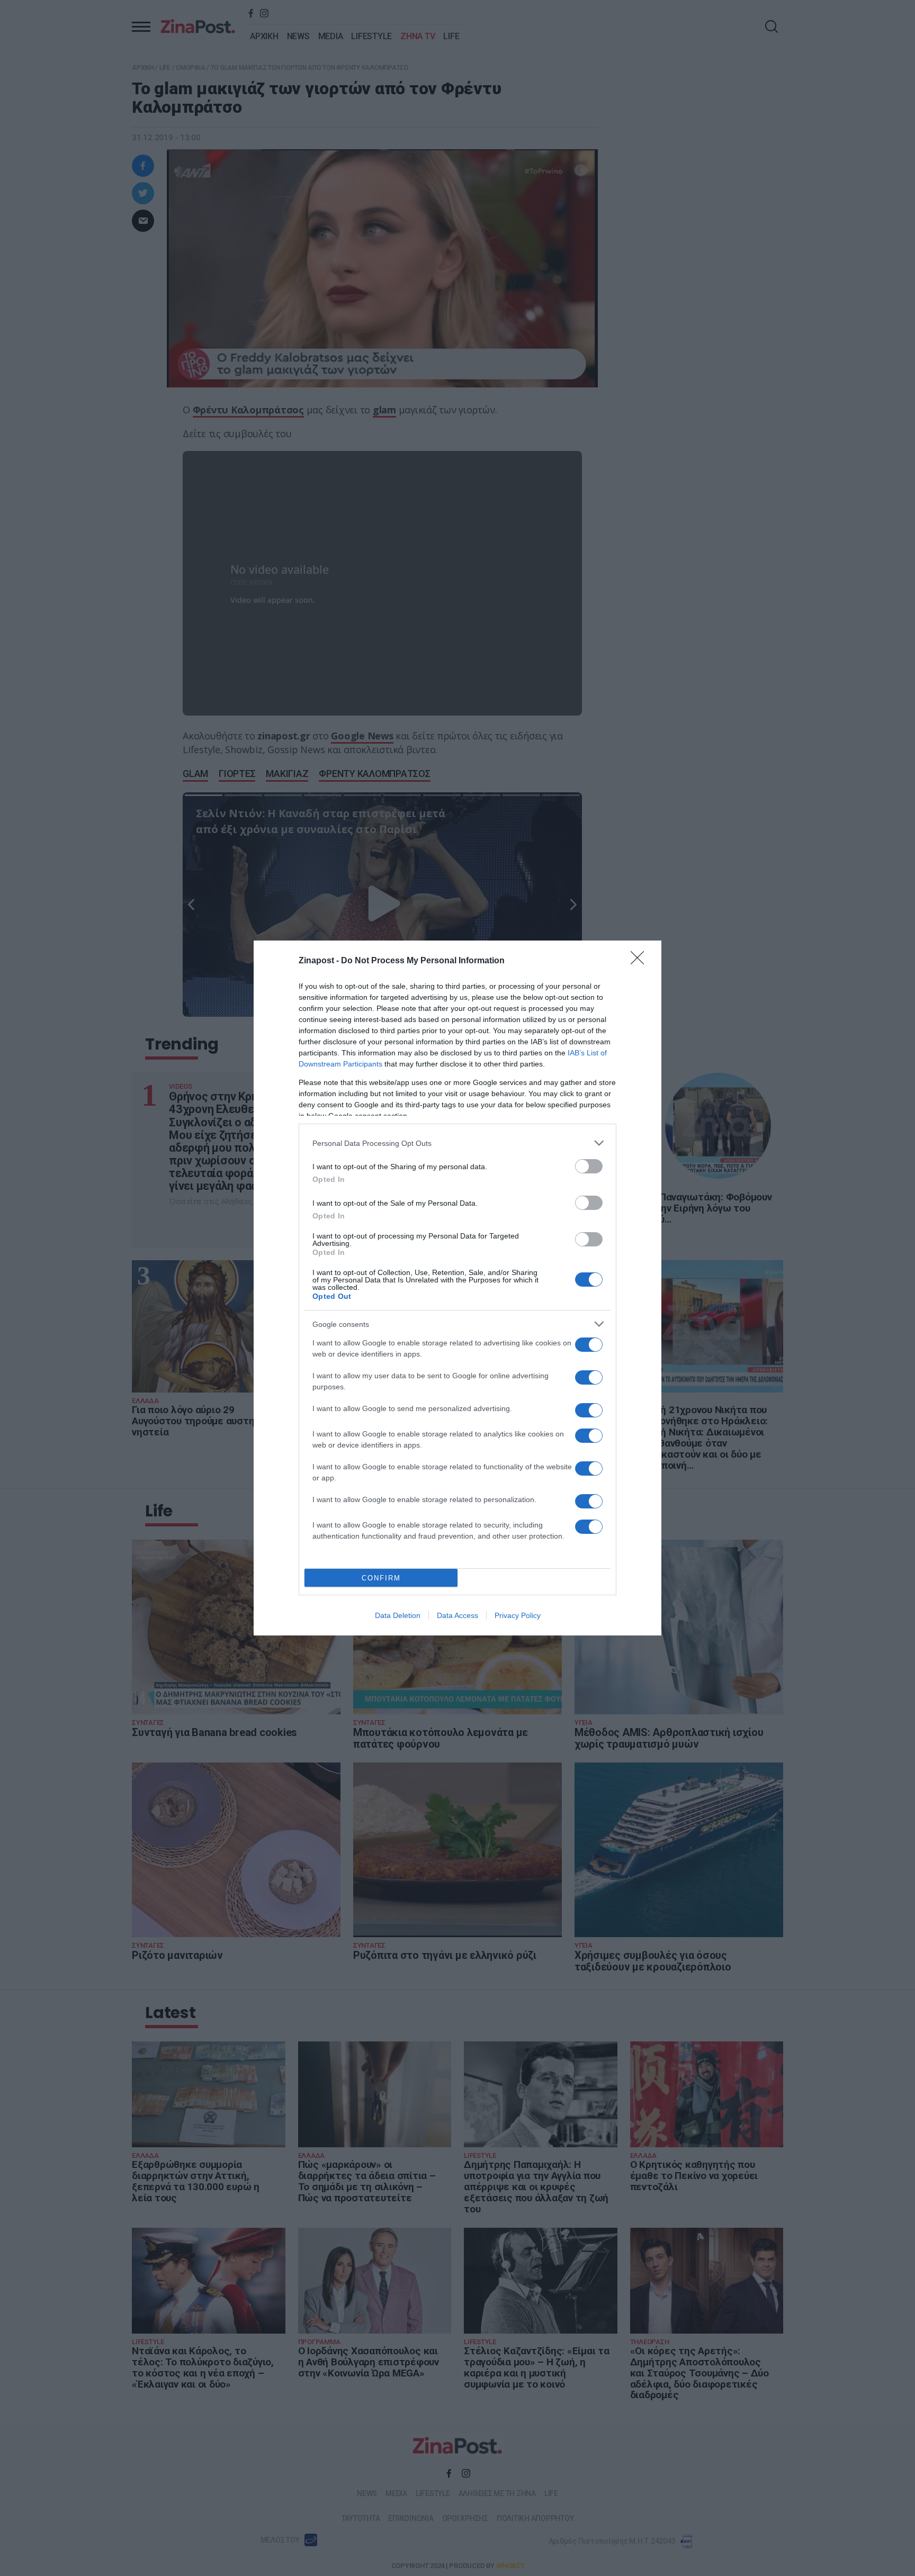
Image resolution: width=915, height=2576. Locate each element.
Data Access (457, 1615)
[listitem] (457, 1143)
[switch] (589, 1166)
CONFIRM (381, 1578)
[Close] (641, 961)
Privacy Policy (518, 1615)
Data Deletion (398, 1615)
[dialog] (457, 1288)
